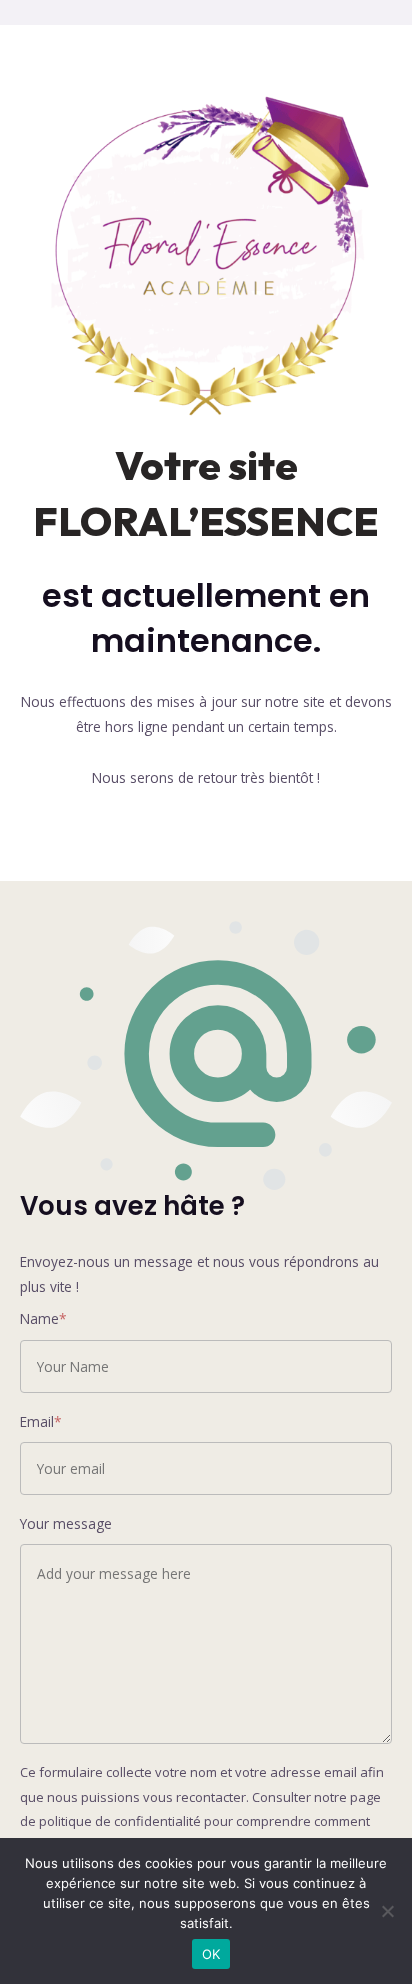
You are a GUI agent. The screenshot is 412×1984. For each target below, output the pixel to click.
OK (211, 1954)
